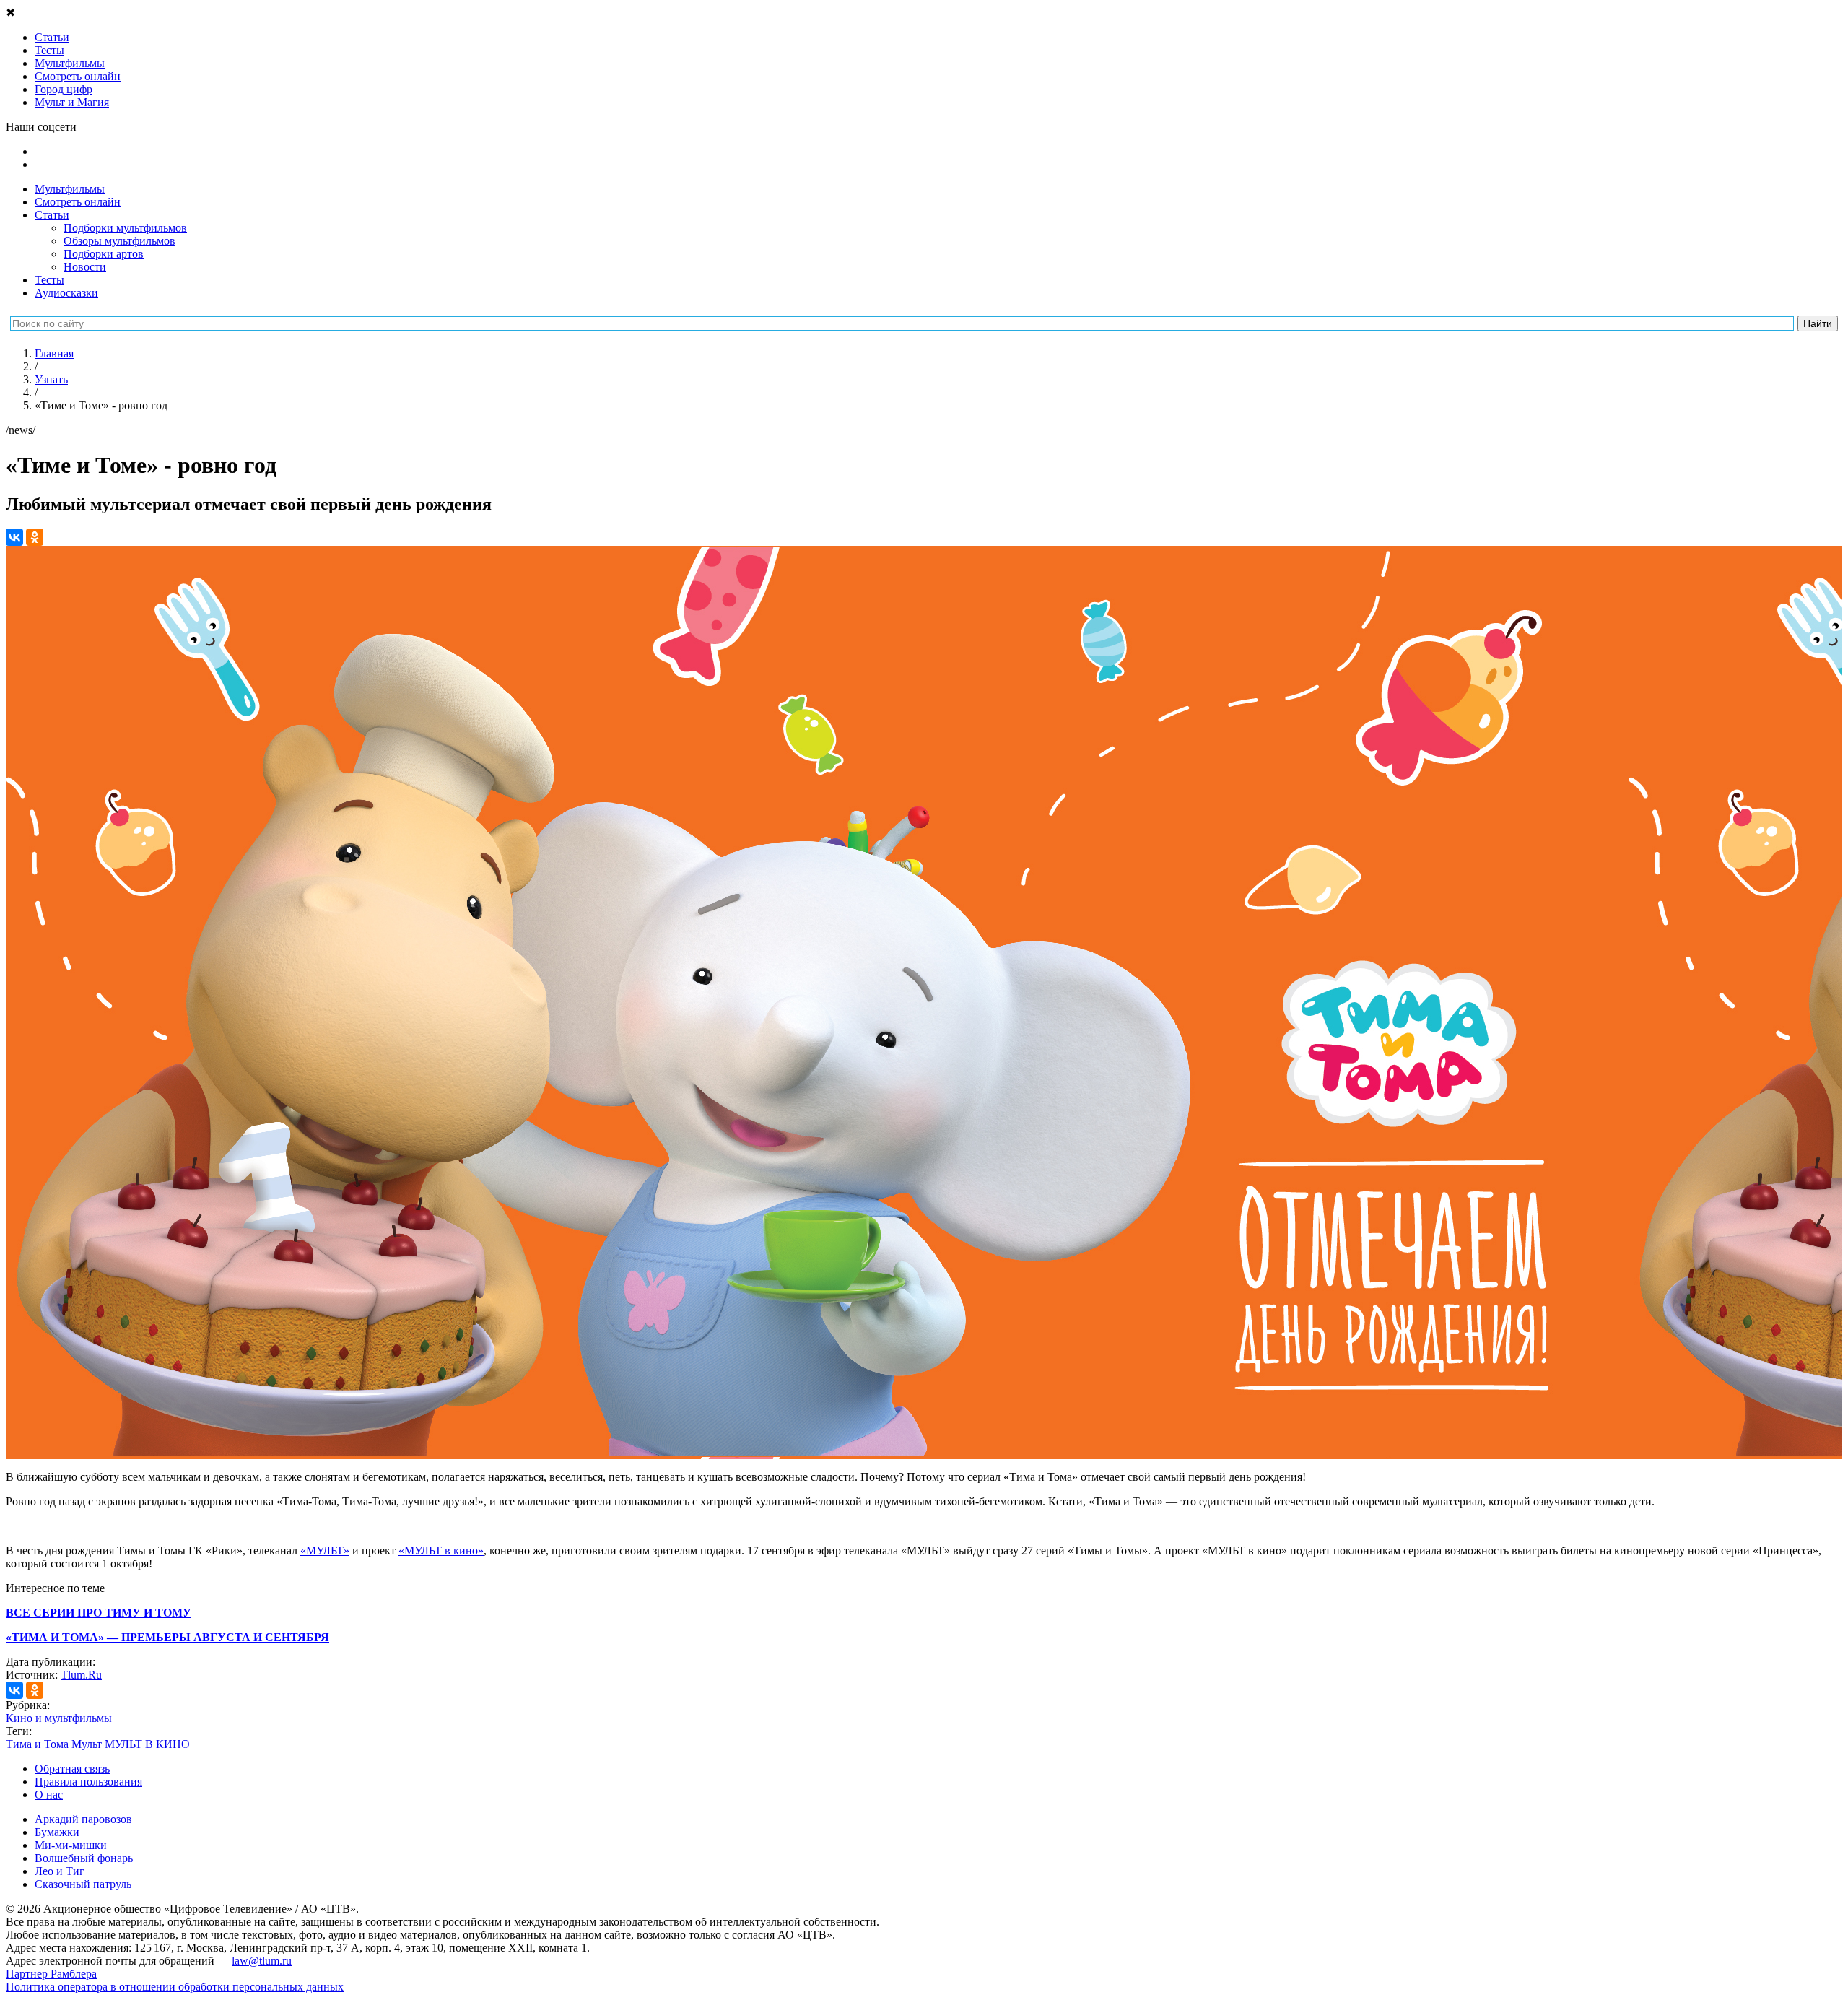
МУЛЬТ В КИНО (147, 1744)
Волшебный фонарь (84, 1858)
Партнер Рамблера (51, 1974)
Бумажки (57, 1832)
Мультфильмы (70, 189)
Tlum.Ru (81, 1675)
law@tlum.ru (262, 1961)
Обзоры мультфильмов (119, 241)
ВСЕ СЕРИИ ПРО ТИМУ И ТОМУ (99, 1613)
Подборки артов (104, 254)
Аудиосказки (66, 293)
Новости (85, 267)
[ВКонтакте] (14, 537)
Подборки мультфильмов (125, 228)
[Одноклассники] (35, 537)
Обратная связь (72, 1769)
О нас (49, 1795)
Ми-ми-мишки (71, 1845)
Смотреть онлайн (78, 202)
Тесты (49, 280)
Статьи (52, 215)
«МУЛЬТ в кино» (441, 1550)
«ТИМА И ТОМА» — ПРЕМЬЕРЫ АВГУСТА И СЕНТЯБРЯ (167, 1637)
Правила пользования (88, 1782)
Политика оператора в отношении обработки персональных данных (175, 1987)
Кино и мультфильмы (59, 1718)
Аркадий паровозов (83, 1819)
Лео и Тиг (60, 1871)
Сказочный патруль (83, 1884)
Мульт (87, 1744)
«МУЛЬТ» (325, 1550)
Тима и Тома (37, 1744)
